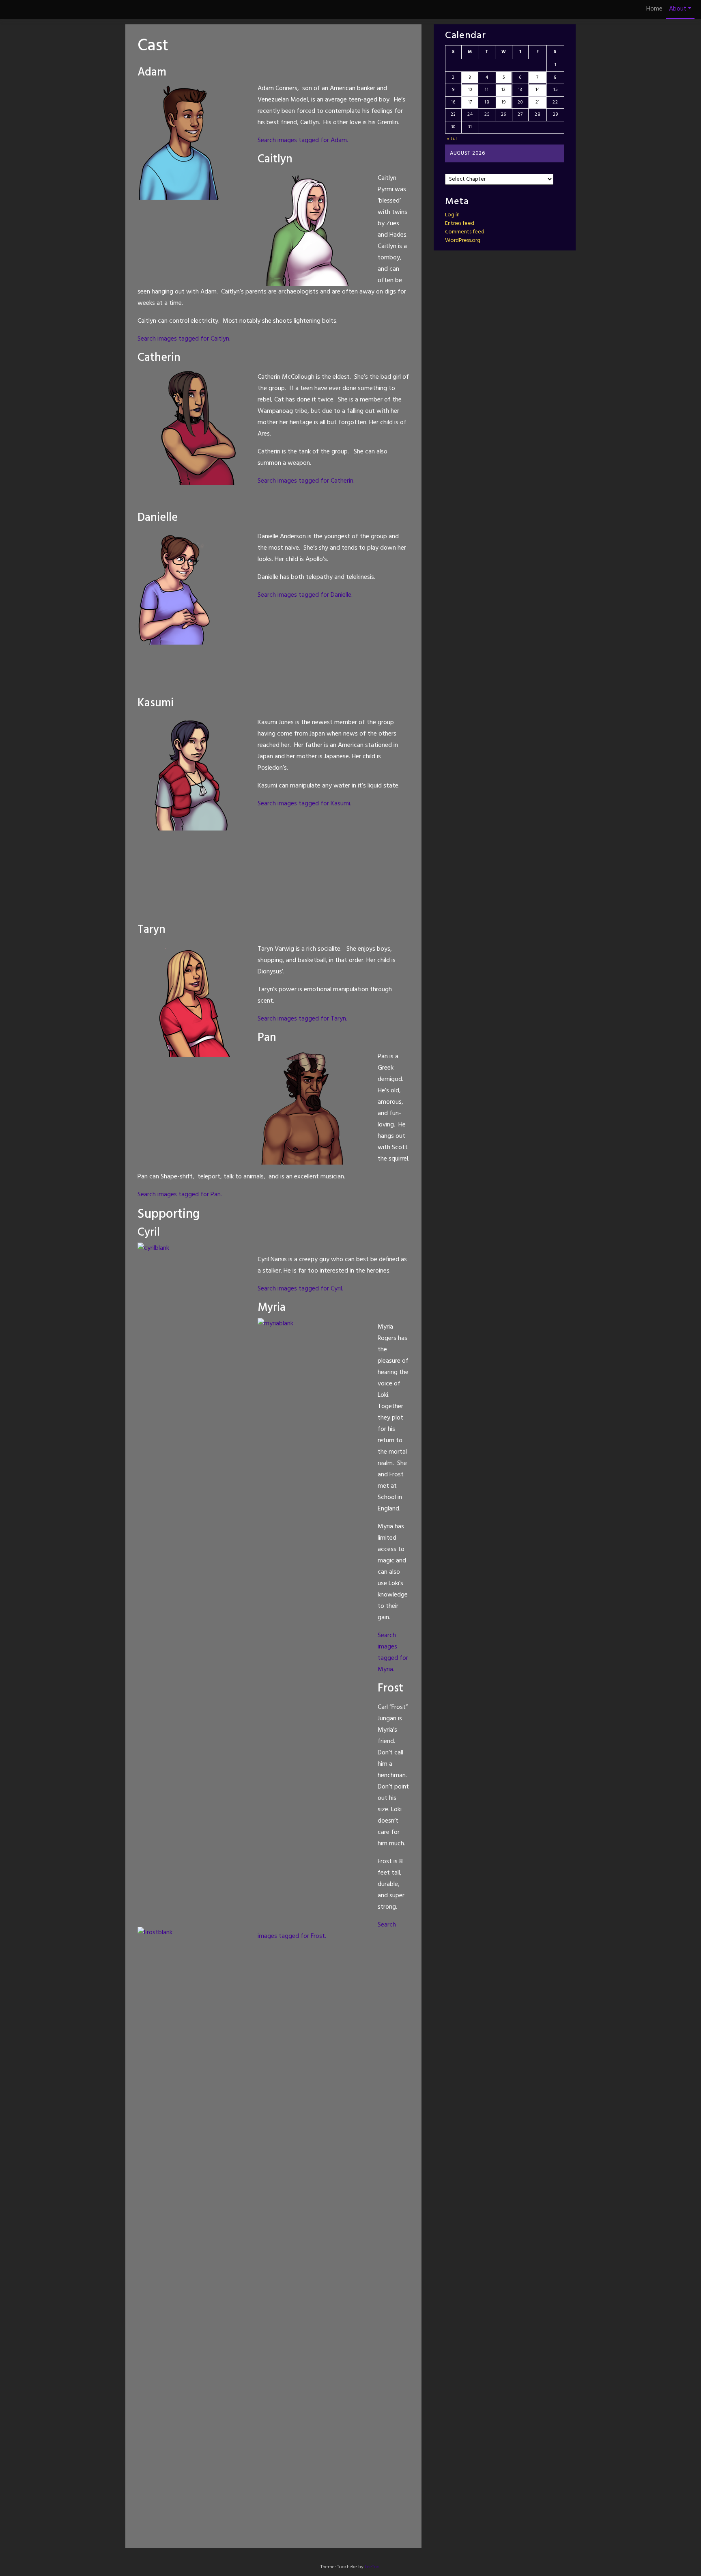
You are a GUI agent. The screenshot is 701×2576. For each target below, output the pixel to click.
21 (538, 102)
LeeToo (372, 2567)
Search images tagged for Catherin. (306, 481)
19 (503, 102)
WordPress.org (463, 241)
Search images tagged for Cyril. (300, 1289)
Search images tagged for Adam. (303, 140)
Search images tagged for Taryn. (302, 1019)
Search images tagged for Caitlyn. (184, 339)
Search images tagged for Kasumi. (304, 804)
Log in (452, 215)
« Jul (452, 139)
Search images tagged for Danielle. (305, 595)
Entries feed (460, 223)
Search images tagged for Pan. (180, 1195)
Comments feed (465, 232)
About (678, 9)
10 (470, 90)
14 (538, 90)
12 (504, 90)
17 (470, 102)
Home (654, 9)
